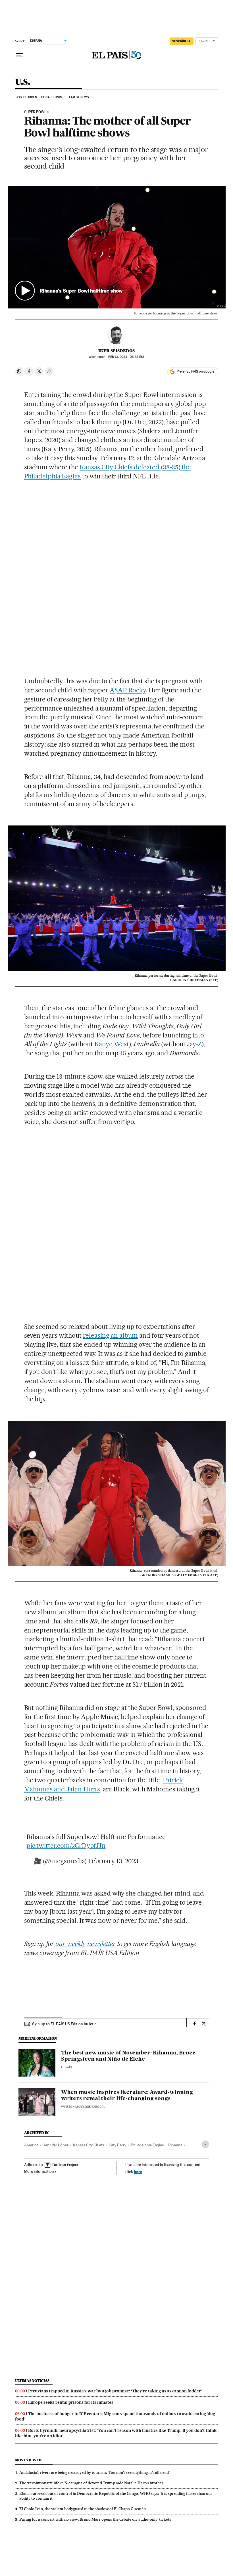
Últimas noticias (32, 2381)
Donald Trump (53, 97)
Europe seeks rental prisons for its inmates (71, 2402)
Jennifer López (56, 2145)
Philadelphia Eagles (147, 2145)
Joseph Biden (26, 97)
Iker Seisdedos (116, 351)
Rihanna (175, 2145)
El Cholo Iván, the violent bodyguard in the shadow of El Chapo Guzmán (83, 2509)
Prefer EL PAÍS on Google (195, 371)
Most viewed (28, 2460)
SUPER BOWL (35, 112)
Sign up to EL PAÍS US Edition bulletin (64, 2024)
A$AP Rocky (128, 690)
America (31, 2145)
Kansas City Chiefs (89, 2145)
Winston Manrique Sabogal (83, 2107)
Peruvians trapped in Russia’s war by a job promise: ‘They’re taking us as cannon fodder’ (115, 2391)
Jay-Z (194, 1044)
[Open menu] (20, 55)
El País (66, 2067)
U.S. (23, 82)
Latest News (79, 97)
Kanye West (112, 1044)
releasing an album (110, 1335)
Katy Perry (117, 2145)
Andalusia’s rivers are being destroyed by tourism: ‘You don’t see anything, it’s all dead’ (94, 2472)
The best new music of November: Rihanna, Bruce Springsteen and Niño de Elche (128, 2056)
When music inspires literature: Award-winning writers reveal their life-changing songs (127, 2096)
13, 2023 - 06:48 (126, 357)
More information (39, 2171)
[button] (117, 247)
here (138, 2171)
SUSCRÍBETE (182, 41)
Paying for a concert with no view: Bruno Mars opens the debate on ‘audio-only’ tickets (95, 2519)
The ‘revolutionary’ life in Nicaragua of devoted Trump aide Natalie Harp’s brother (91, 2483)
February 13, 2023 (113, 1861)
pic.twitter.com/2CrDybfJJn (66, 1846)
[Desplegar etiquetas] (205, 2144)
